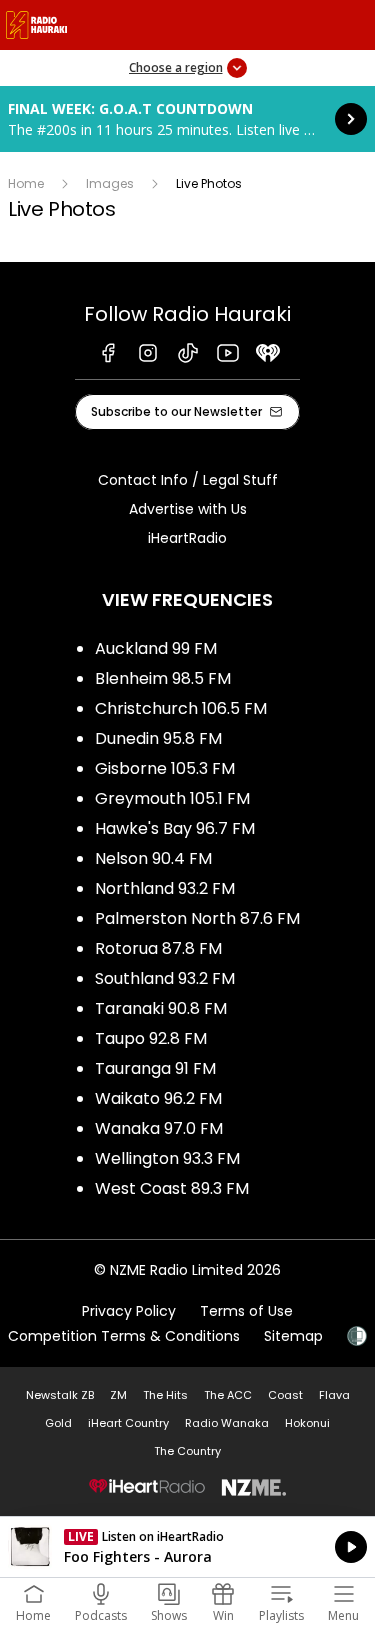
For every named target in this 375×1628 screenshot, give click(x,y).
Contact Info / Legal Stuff (188, 480)
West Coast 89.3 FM (172, 1188)
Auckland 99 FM (156, 648)
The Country (187, 1451)
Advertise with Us (188, 509)
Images (110, 183)
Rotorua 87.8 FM (158, 948)
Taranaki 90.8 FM (161, 1008)
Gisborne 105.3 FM (165, 768)
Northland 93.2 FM (165, 888)
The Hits (165, 1395)
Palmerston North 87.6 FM (197, 918)
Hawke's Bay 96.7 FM (175, 828)
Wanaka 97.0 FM (159, 1128)
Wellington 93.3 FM (167, 1158)
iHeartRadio (187, 538)
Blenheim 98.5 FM (163, 678)
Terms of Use (246, 1311)
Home (26, 183)
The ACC (228, 1395)
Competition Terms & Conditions (124, 1336)
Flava (334, 1395)
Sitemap (293, 1336)
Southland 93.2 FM (165, 978)
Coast (285, 1395)
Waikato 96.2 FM (158, 1098)
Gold (58, 1423)
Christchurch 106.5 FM (181, 708)
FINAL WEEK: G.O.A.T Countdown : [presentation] (187, 119)
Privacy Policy (129, 1311)
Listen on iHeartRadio (187, 1547)
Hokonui (307, 1423)
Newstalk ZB (60, 1395)
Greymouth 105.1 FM (172, 798)
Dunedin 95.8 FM (158, 738)
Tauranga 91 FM (155, 1068)
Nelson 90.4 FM (153, 858)
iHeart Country (128, 1423)
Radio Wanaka (227, 1423)
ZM (118, 1395)
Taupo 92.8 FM (151, 1038)
